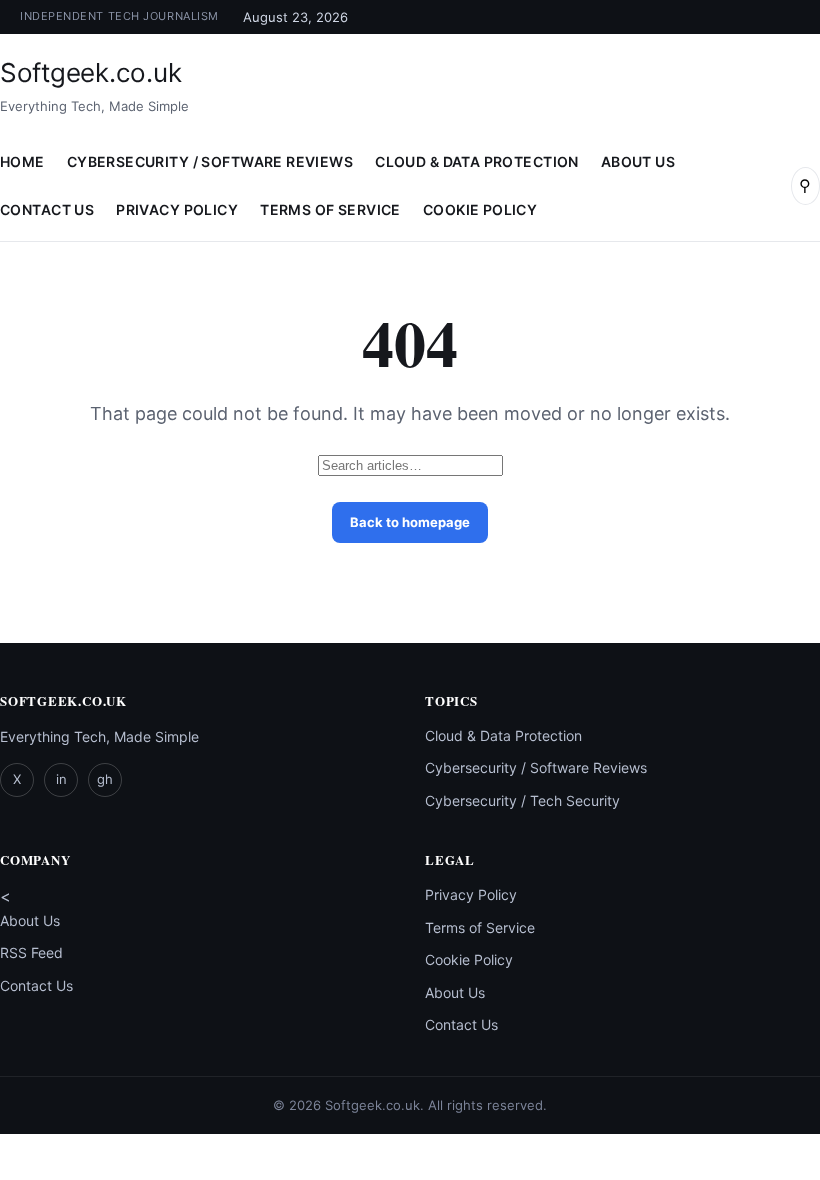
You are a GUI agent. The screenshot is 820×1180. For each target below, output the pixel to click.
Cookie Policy (480, 209)
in (61, 779)
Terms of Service (330, 209)
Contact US (47, 209)
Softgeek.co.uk (90, 72)
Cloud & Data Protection (477, 161)
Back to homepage (410, 522)
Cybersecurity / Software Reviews (210, 161)
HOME (22, 161)
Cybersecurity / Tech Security (522, 800)
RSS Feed (31, 952)
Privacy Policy (177, 209)
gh (105, 779)
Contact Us (36, 985)
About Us (638, 161)
